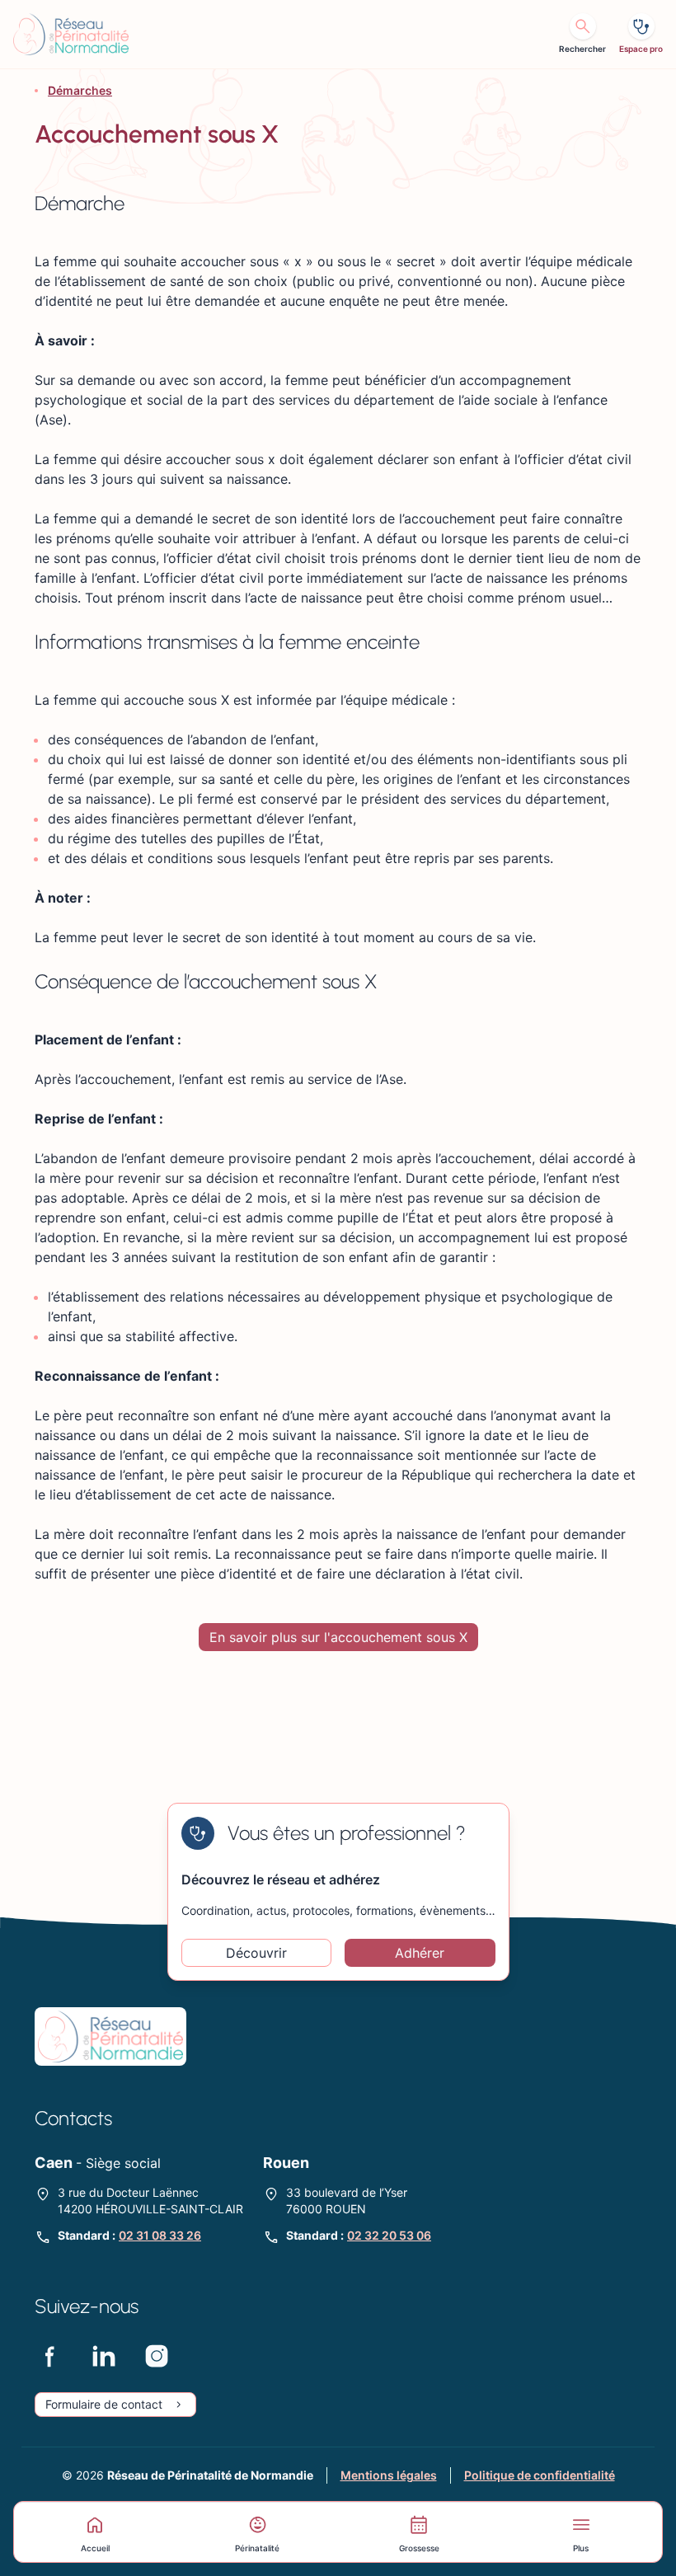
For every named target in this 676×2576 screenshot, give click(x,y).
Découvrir (256, 1953)
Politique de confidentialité (540, 2475)
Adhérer (420, 1953)
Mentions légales (389, 2475)
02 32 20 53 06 (389, 2235)
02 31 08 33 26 (160, 2235)
